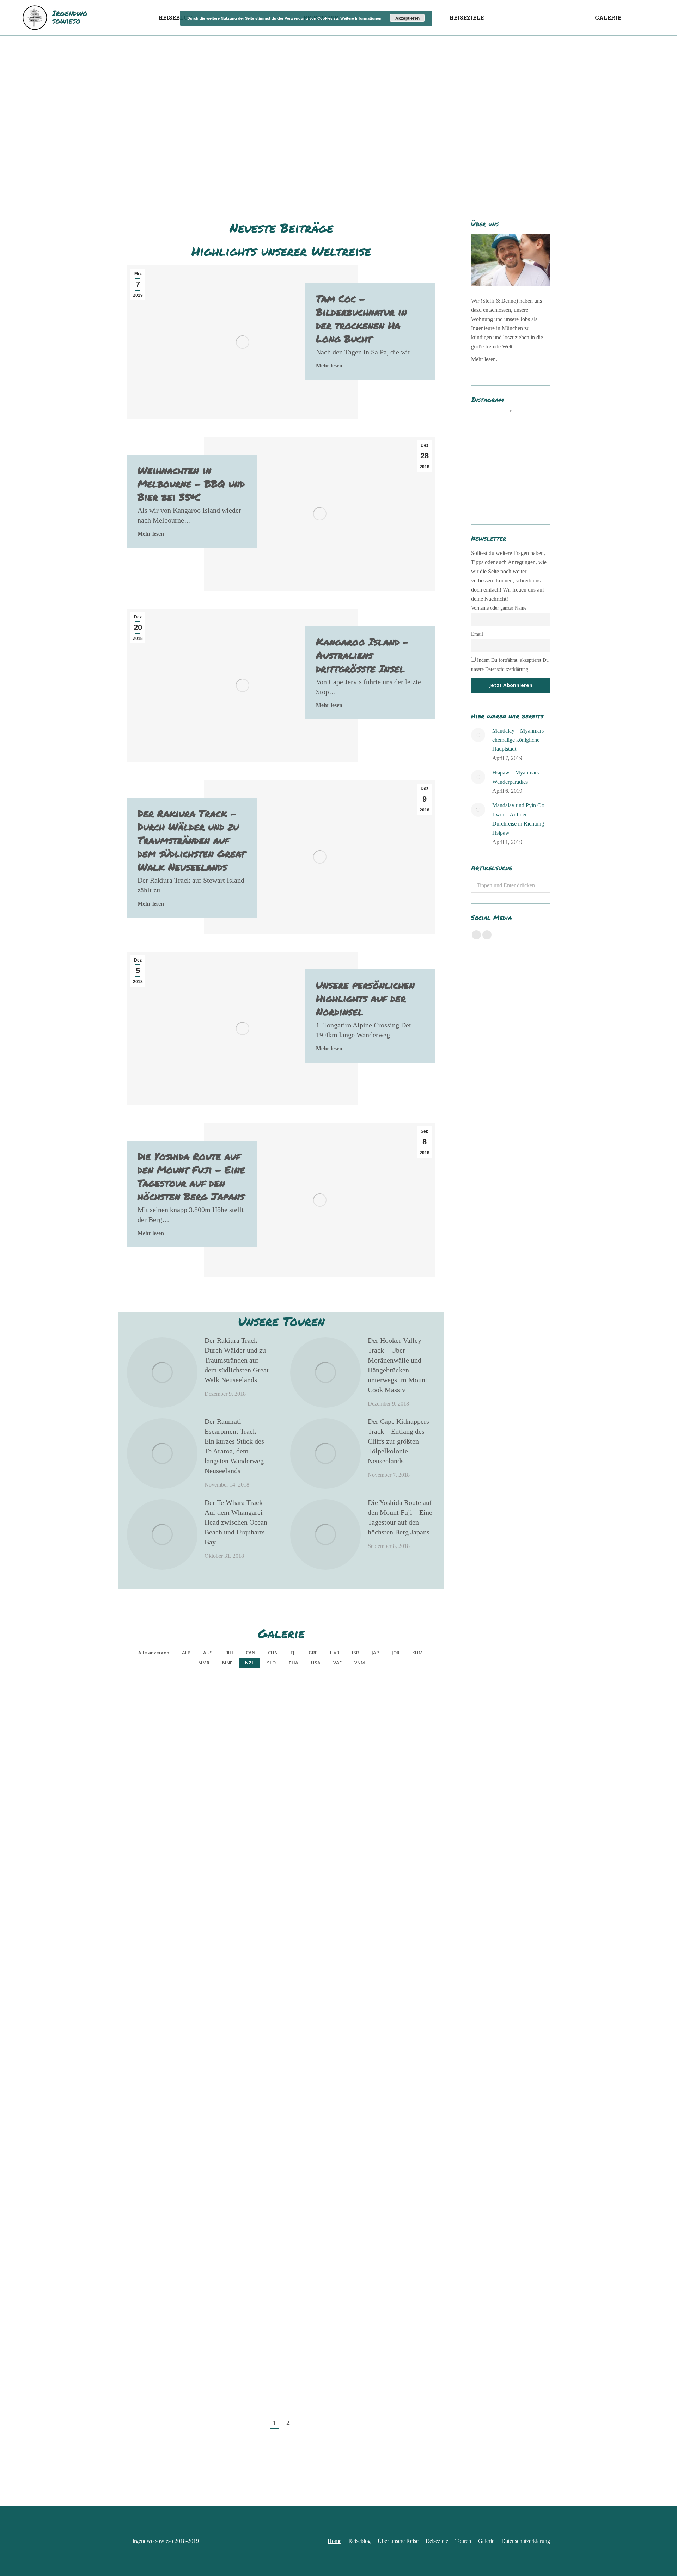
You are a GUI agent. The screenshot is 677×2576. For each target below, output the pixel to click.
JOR (396, 1653)
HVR (335, 1653)
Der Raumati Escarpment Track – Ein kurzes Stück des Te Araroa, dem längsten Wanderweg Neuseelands (234, 1446)
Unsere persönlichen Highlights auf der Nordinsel (365, 998)
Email (477, 634)
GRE (313, 1653)
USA (316, 1663)
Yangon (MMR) (180, 2070)
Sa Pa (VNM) (180, 2228)
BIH (229, 1653)
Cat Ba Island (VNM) (180, 2149)
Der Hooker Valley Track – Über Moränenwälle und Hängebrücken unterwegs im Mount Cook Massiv (398, 1365)
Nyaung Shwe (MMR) (303, 1911)
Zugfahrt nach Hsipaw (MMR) (303, 1747)
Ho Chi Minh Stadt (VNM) (303, 2381)
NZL (250, 1663)
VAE (337, 1663)
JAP (375, 1653)
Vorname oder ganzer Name (499, 608)
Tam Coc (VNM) (303, 2149)
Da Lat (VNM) (180, 2387)
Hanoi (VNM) (303, 2070)
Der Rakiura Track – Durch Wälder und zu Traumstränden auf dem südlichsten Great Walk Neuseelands (191, 840)
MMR (204, 1663)
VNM (360, 1663)
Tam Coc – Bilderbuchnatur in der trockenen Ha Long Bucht (361, 319)
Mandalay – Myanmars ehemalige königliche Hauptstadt (518, 740)
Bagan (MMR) (180, 1911)
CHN (273, 1653)
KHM (417, 1653)
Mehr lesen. (484, 359)
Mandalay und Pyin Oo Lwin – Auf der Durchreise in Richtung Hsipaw (518, 819)
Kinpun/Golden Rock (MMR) (180, 1985)
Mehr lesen (329, 366)
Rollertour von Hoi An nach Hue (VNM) (180, 2302)
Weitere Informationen (361, 18)
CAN (251, 1653)
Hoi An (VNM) (303, 2308)
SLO (271, 1663)
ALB (186, 1653)
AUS (208, 1653)
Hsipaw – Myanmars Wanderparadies (516, 777)
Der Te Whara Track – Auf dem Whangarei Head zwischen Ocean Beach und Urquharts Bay (236, 1522)
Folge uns (515, 423)
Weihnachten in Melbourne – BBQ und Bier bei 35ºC (191, 483)
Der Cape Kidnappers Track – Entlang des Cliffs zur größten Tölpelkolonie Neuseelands (398, 1441)
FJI (293, 1653)
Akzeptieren (407, 18)
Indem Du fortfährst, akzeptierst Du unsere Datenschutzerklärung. (510, 665)
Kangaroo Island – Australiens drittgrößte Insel (362, 655)
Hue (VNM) (303, 2228)
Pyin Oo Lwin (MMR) (180, 1832)
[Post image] (162, 1372)
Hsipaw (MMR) (180, 1752)
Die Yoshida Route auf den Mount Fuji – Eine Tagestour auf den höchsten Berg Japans (191, 1176)
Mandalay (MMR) (303, 1832)
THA (293, 1663)
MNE (227, 1663)
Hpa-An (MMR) (303, 1990)
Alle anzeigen (154, 1653)
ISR (355, 1653)
